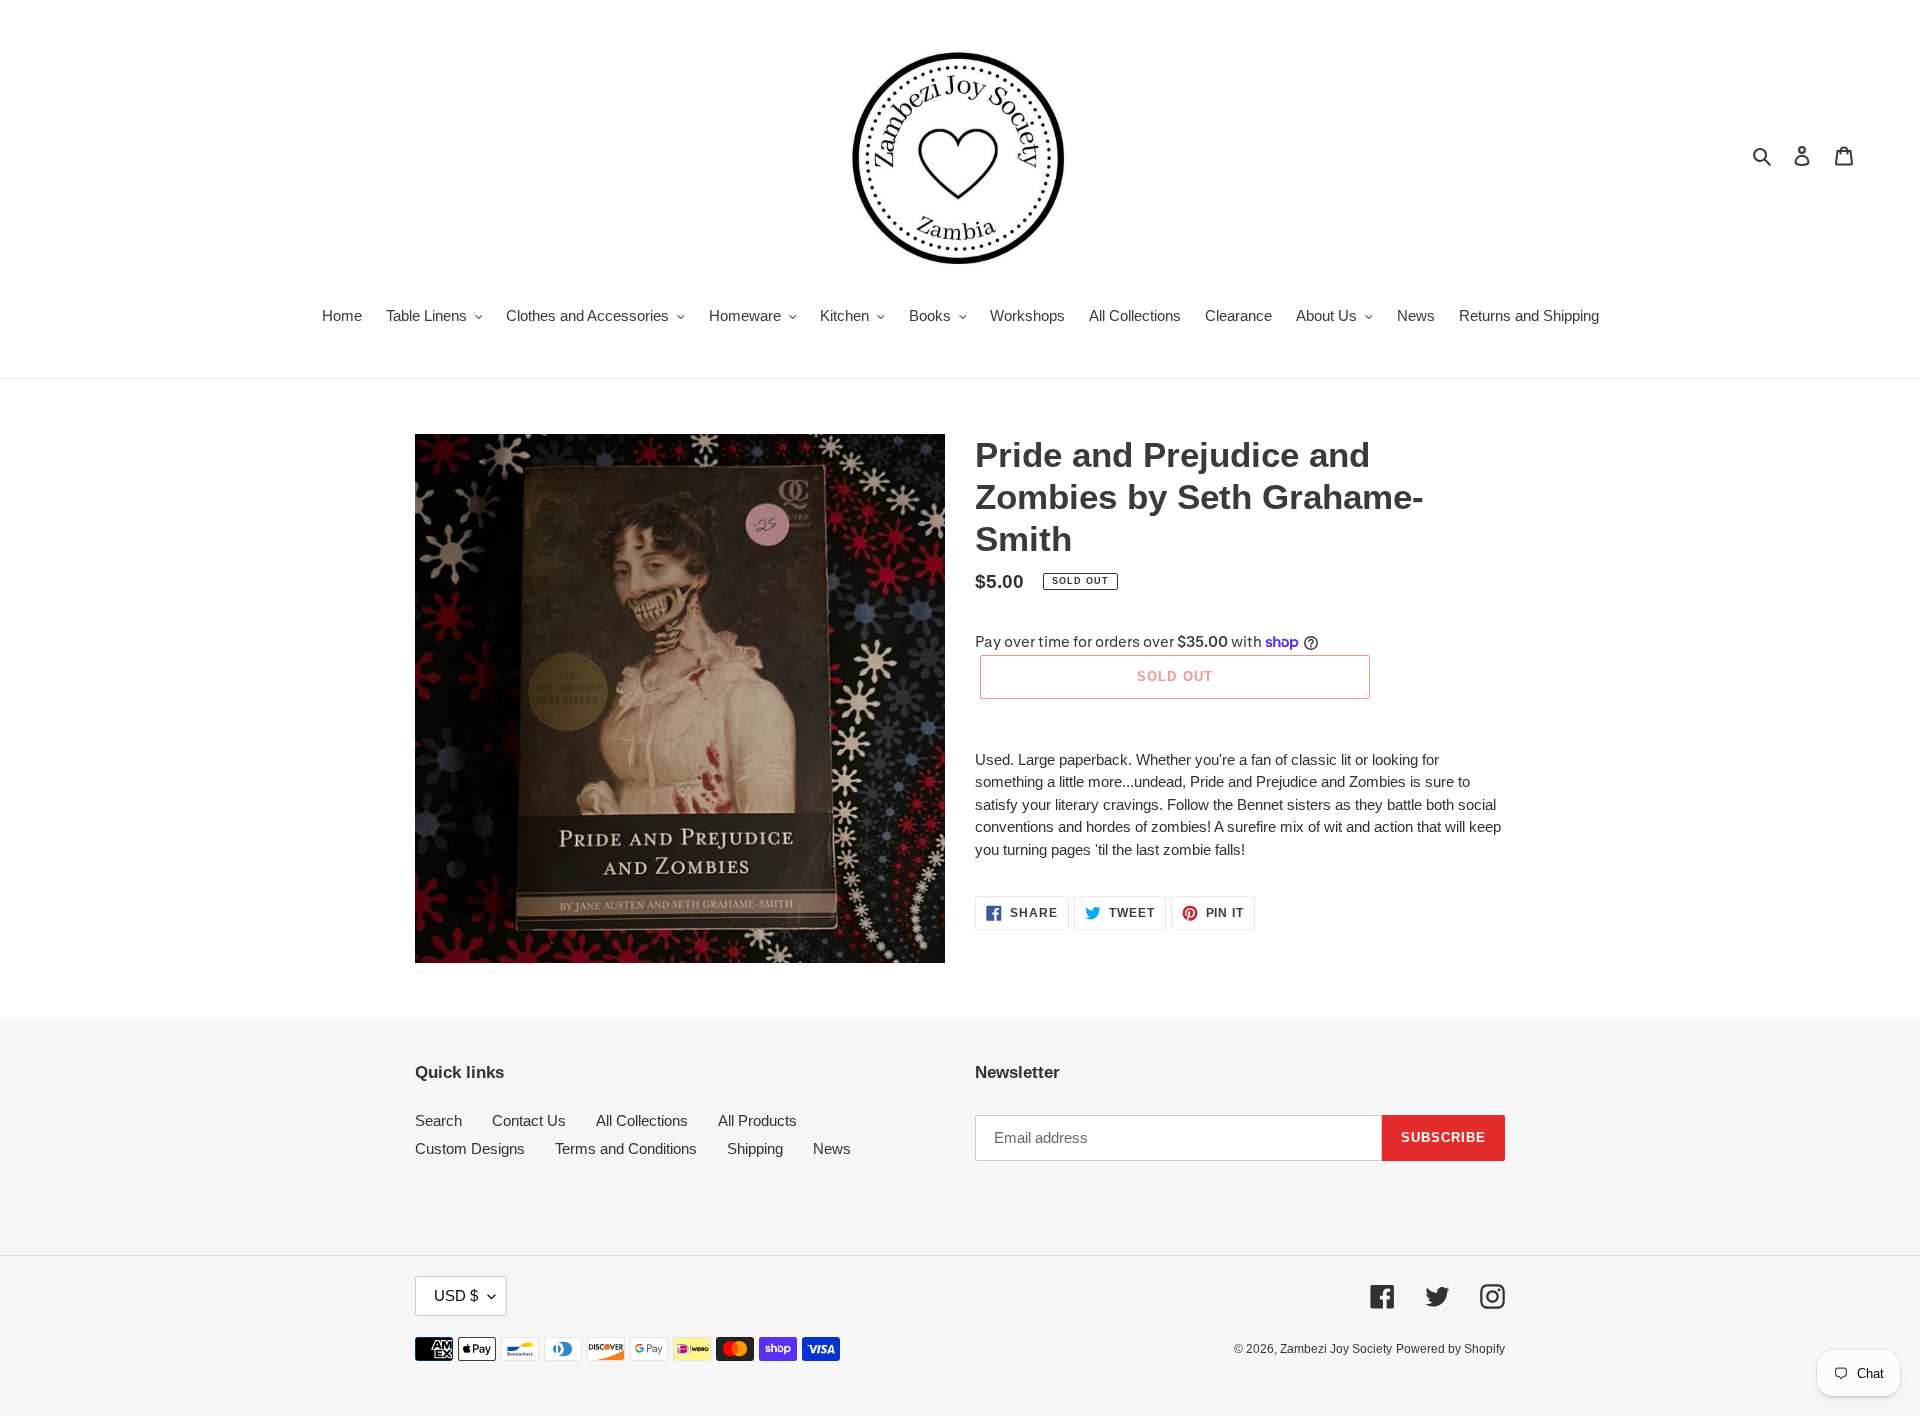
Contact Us (529, 1120)
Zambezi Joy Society (1336, 1349)
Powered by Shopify (1450, 1349)
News (832, 1148)
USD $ (456, 1295)
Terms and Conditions (626, 1148)
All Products (757, 1120)
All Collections (642, 1120)
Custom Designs (470, 1148)
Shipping (755, 1148)
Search (438, 1120)
